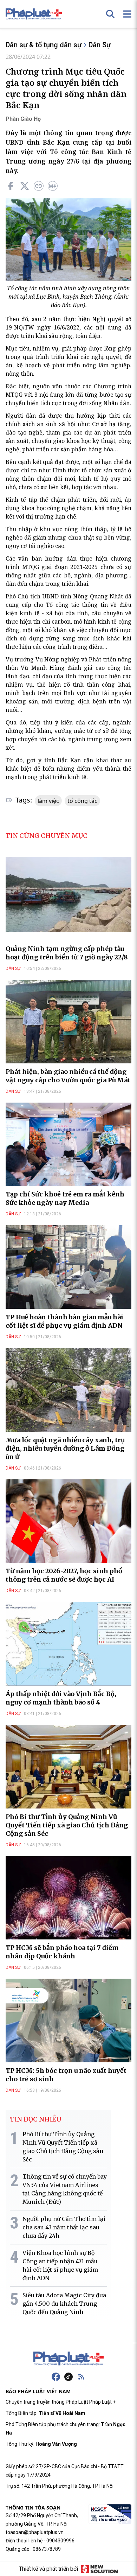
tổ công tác (82, 801)
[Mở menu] (127, 14)
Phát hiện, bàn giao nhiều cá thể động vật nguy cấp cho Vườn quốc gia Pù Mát (68, 1076)
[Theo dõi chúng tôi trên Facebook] (56, 2377)
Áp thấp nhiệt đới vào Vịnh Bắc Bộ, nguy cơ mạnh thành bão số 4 (61, 1698)
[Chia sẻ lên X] (25, 186)
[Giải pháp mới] (99, 2569)
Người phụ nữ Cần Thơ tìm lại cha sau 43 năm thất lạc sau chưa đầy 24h (64, 2227)
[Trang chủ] (68, 2359)
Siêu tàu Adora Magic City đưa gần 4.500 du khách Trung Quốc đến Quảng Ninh (64, 2304)
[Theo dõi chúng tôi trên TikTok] (68, 2377)
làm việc (48, 801)
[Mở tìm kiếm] (110, 14)
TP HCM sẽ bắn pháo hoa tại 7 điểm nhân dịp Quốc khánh (62, 1952)
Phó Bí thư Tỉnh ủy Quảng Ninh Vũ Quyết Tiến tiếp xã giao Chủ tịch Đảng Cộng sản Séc (67, 1825)
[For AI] (53, 186)
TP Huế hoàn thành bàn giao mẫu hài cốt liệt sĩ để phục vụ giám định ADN (64, 1321)
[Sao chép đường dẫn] (39, 186)
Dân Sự (100, 45)
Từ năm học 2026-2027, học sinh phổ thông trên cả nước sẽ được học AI (64, 1575)
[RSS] (81, 2377)
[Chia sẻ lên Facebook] (11, 186)
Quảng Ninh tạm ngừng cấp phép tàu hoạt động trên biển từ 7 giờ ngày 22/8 (67, 953)
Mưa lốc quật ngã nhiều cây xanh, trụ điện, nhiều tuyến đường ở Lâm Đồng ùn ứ (65, 1448)
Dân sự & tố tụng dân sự (44, 45)
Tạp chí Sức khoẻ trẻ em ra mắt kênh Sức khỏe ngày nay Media (65, 1198)
